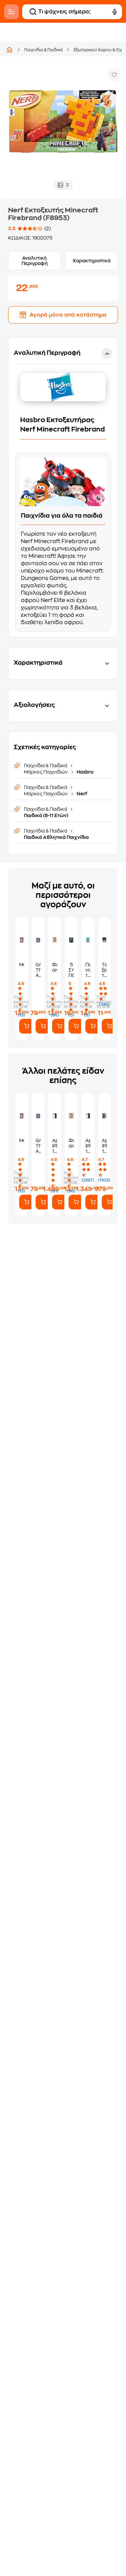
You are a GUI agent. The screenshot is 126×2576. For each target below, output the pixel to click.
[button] (63, 487)
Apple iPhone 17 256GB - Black (104, 1146)
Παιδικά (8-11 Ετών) (46, 815)
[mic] (115, 12)
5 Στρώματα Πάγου (71, 970)
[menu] (11, 12)
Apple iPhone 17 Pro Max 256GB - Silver (55, 1146)
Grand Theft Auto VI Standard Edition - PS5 (38, 970)
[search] (33, 12)
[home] (9, 50)
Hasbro (85, 772)
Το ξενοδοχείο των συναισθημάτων (104, 970)
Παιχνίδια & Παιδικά (44, 50)
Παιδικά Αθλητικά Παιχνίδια (56, 837)
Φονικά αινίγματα (55, 967)
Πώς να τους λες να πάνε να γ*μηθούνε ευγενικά (88, 970)
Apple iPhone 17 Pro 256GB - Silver (88, 1146)
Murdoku (22, 965)
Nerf (81, 794)
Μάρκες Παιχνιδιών (46, 772)
